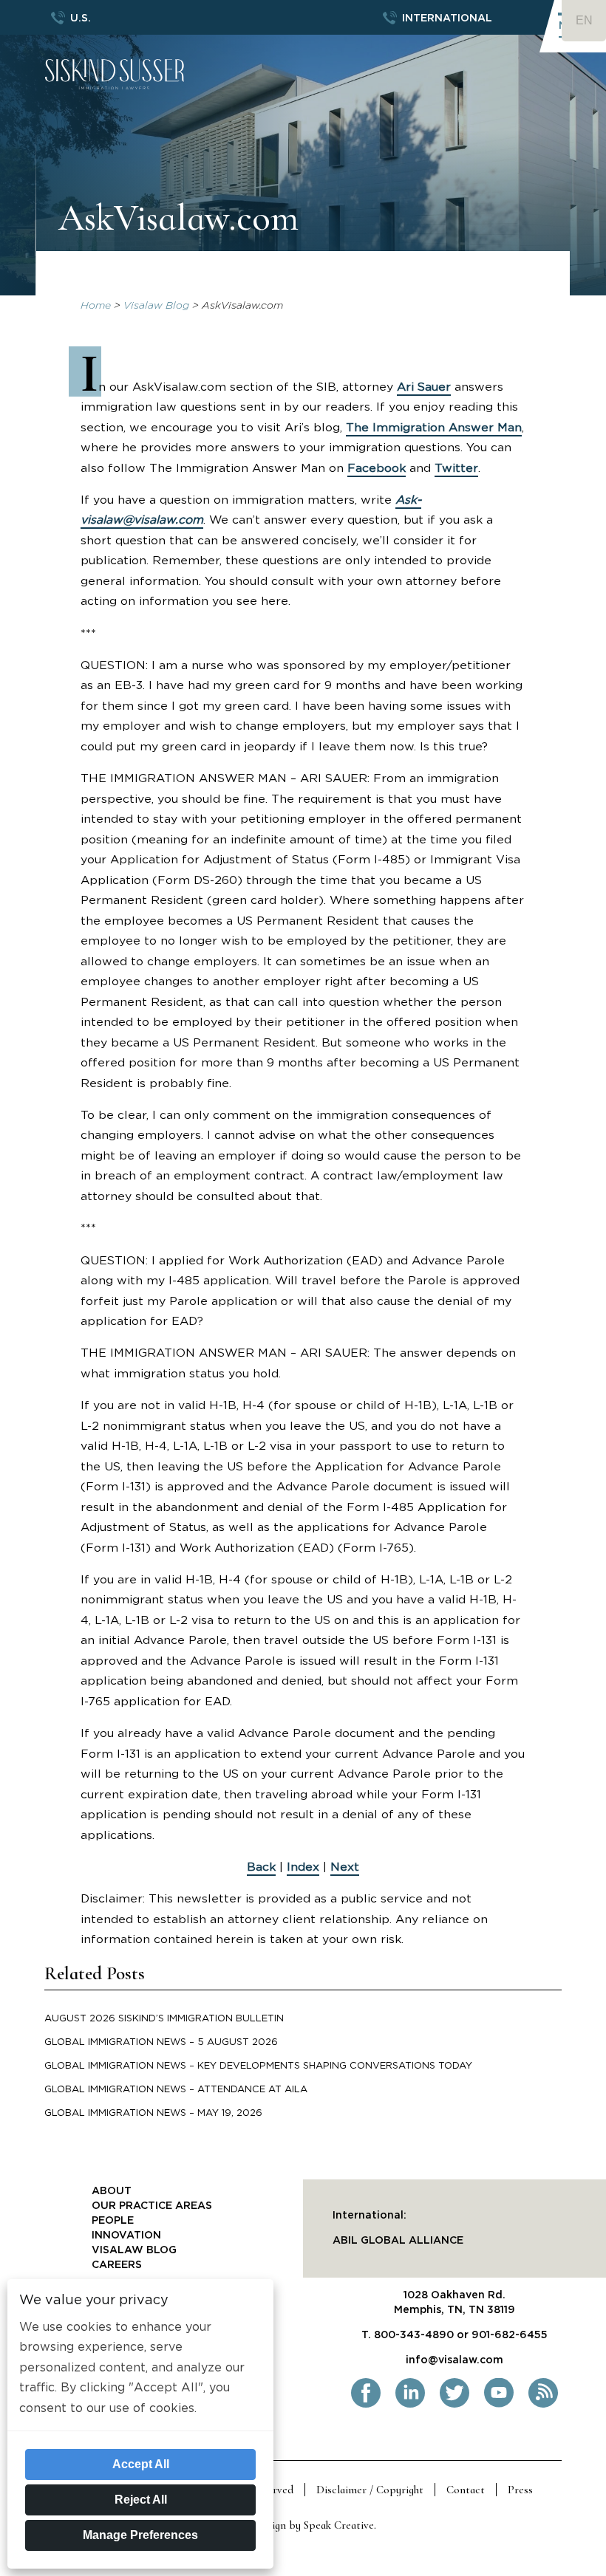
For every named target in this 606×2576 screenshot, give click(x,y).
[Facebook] (366, 2405)
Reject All (141, 2500)
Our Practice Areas (152, 2206)
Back (261, 1867)
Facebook (377, 468)
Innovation (126, 2236)
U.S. (81, 18)
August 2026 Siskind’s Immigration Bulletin (164, 2019)
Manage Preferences (140, 2535)
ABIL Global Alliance (398, 2241)
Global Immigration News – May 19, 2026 (153, 2113)
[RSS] (543, 2405)
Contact (466, 2490)
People (113, 2221)
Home (96, 306)
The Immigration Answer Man (434, 428)
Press (520, 2490)
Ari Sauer (424, 387)
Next (345, 1867)
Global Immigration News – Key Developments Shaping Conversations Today (258, 2066)
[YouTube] (499, 2405)
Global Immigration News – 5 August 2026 (161, 2042)
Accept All (141, 2464)
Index (303, 1867)
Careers (117, 2265)
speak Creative (339, 2525)
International (447, 18)
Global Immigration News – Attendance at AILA (176, 2090)
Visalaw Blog (156, 306)
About (112, 2191)
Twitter (456, 468)
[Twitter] (454, 2405)
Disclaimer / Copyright (370, 2490)
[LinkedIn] (410, 2405)
